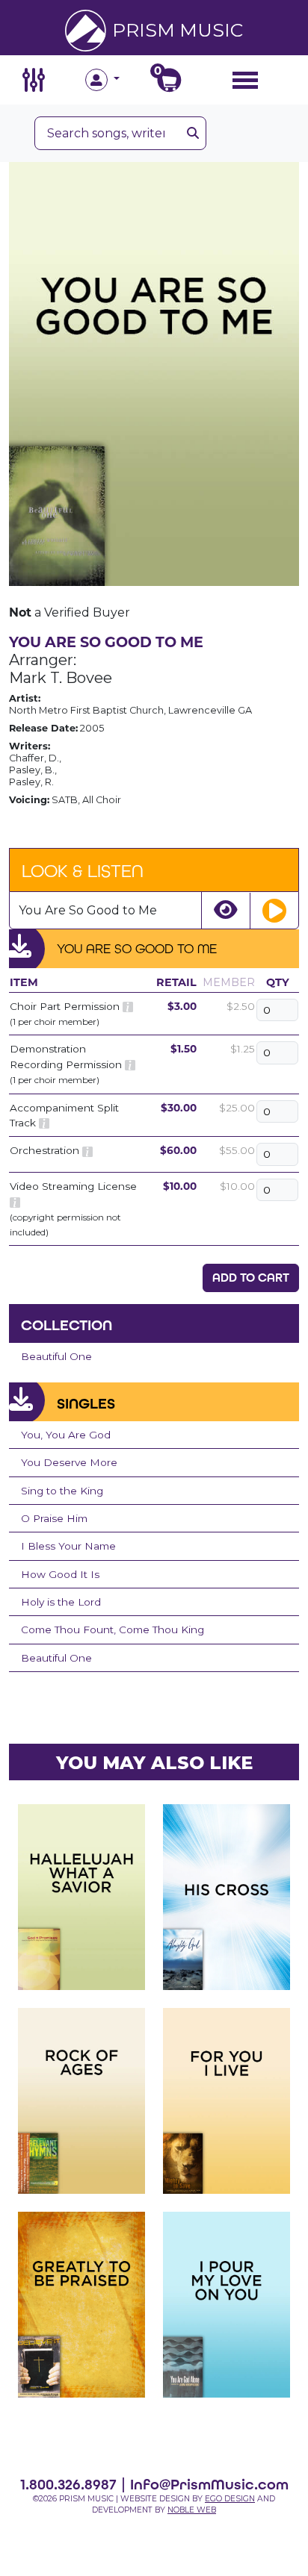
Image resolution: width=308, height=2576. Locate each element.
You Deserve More (69, 1462)
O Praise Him (54, 1518)
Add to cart (251, 1278)
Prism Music (178, 30)
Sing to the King (62, 1491)
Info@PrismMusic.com (209, 2484)
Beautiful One (56, 1356)
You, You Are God (66, 1435)
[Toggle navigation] (245, 79)
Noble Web (192, 2510)
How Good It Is (60, 1574)
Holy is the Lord (61, 1602)
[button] (120, 80)
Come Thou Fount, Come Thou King (113, 1630)
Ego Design (230, 2499)
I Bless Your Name (68, 1546)
